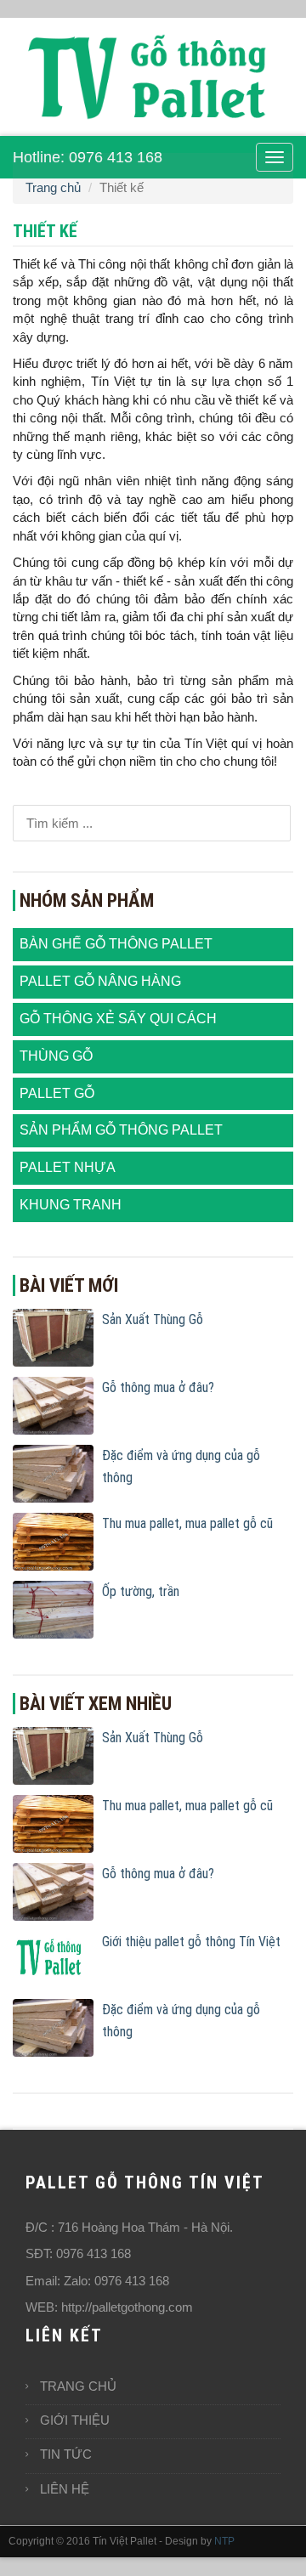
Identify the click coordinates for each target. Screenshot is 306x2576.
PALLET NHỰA (68, 1167)
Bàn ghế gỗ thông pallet (116, 944)
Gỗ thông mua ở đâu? (158, 1387)
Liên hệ (65, 2489)
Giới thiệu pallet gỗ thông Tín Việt (191, 1942)
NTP (224, 2541)
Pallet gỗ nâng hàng (100, 981)
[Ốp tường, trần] (53, 1608)
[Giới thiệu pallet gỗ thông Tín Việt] (53, 1959)
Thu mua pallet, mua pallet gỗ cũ (187, 1523)
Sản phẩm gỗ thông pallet (121, 1130)
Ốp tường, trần (141, 1591)
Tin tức (66, 2454)
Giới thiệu (75, 2420)
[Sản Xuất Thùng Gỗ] (53, 1336)
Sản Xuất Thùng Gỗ (153, 1319)
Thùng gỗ (56, 1056)
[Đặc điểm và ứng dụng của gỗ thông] (53, 1472)
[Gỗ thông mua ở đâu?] (53, 1404)
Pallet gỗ (57, 1093)
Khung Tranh (71, 1205)
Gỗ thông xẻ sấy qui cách (118, 1019)
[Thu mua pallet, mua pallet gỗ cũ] (53, 1540)
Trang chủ (53, 187)
